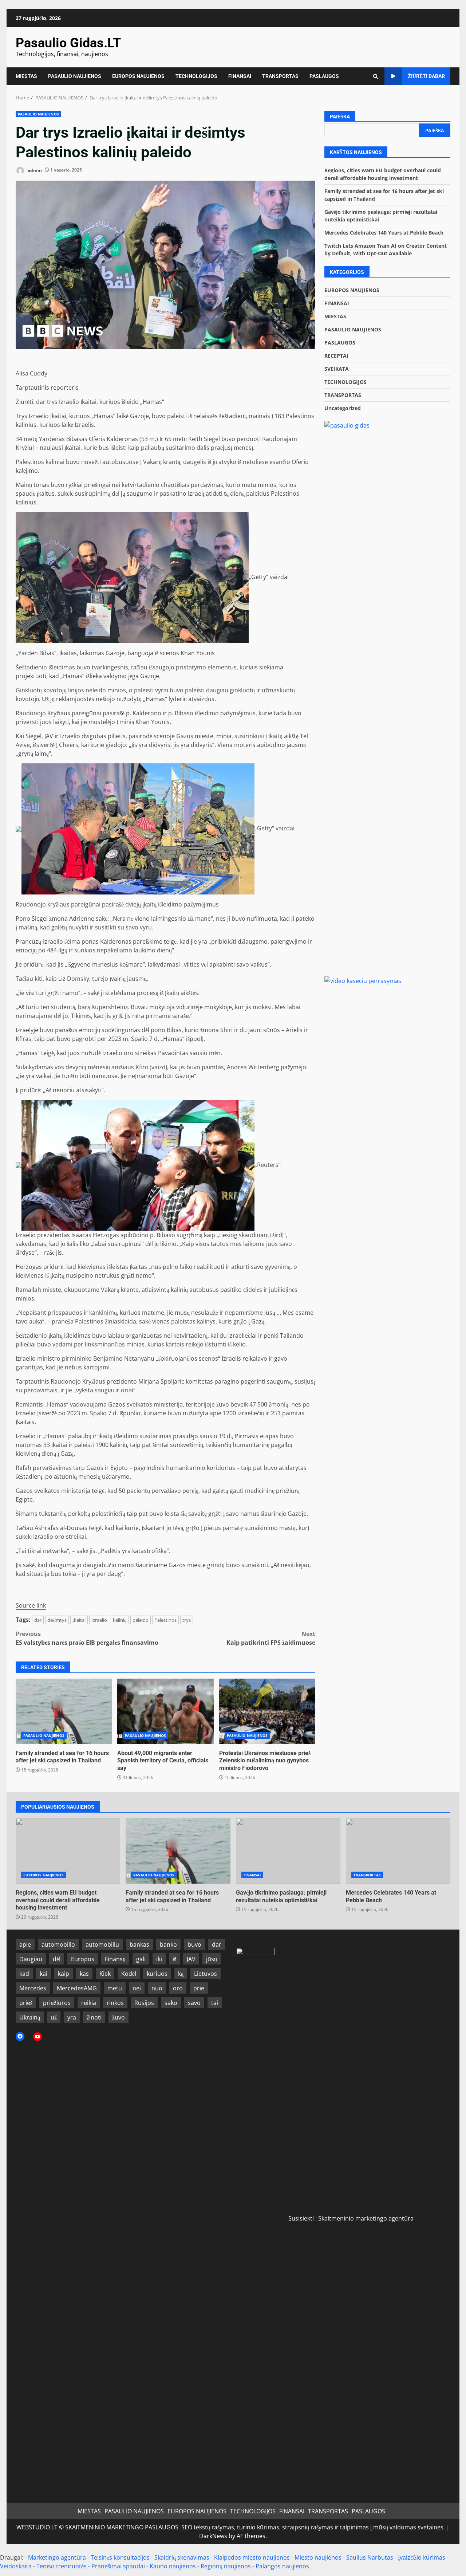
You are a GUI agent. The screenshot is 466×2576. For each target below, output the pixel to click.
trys (187, 1620)
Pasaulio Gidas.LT (68, 43)
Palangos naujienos (282, 2566)
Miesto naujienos (318, 2557)
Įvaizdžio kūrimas (422, 2557)
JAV (191, 1959)
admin (34, 170)
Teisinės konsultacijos (120, 2557)
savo (194, 2003)
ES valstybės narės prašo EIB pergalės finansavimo (87, 1638)
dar (38, 1620)
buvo (194, 1944)
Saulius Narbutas (370, 2557)
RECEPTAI (336, 356)
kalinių (120, 1620)
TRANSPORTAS (280, 76)
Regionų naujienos (226, 2566)
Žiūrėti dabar (426, 76)
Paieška (340, 117)
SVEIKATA (337, 369)
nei (137, 1988)
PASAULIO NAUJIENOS (75, 76)
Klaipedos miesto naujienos (252, 2557)
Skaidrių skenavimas (182, 2557)
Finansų (115, 1959)
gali (141, 1959)
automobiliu (102, 1944)
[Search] (376, 76)
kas (84, 1974)
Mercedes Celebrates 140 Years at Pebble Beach (384, 233)
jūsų (212, 1959)
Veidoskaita (16, 2566)
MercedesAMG (77, 1988)
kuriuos (157, 1974)
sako (171, 2003)
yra (72, 2017)
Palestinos (165, 1620)
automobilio (58, 1944)
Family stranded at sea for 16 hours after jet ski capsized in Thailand (64, 1711)
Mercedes (33, 1988)
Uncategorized (343, 408)
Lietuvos (206, 1974)
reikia (89, 2003)
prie (199, 1988)
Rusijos (144, 2003)
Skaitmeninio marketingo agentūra (366, 2218)
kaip (64, 1974)
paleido (141, 1620)
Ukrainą (30, 2017)
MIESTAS (26, 76)
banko (168, 1944)
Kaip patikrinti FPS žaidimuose (271, 1638)
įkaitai (79, 1620)
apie (25, 1944)
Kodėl (129, 1974)
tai (215, 2003)
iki (159, 1959)
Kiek (105, 1974)
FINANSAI (240, 76)
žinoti (94, 2017)
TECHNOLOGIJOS (196, 76)
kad (24, 1974)
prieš (26, 2003)
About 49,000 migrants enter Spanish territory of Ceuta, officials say (165, 1711)
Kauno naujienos (173, 2566)
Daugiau (31, 1959)
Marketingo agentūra (57, 2557)
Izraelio (99, 1620)
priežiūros (57, 2003)
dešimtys (57, 1620)
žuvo (119, 2017)
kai (44, 1974)
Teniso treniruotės (62, 2566)
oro (178, 1988)
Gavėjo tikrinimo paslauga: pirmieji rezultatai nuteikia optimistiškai (288, 1851)
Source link (31, 1605)
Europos (83, 1959)
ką (181, 1974)
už (54, 2017)
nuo (157, 1988)
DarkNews (213, 2536)
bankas (139, 1944)
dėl (57, 1959)
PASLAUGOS (324, 76)
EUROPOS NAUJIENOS (138, 76)
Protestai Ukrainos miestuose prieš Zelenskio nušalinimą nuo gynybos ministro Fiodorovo (267, 1711)
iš (174, 1959)
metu (115, 1988)
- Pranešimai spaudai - (119, 2566)
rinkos (115, 2003)
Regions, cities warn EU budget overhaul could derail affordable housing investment (68, 1851)
